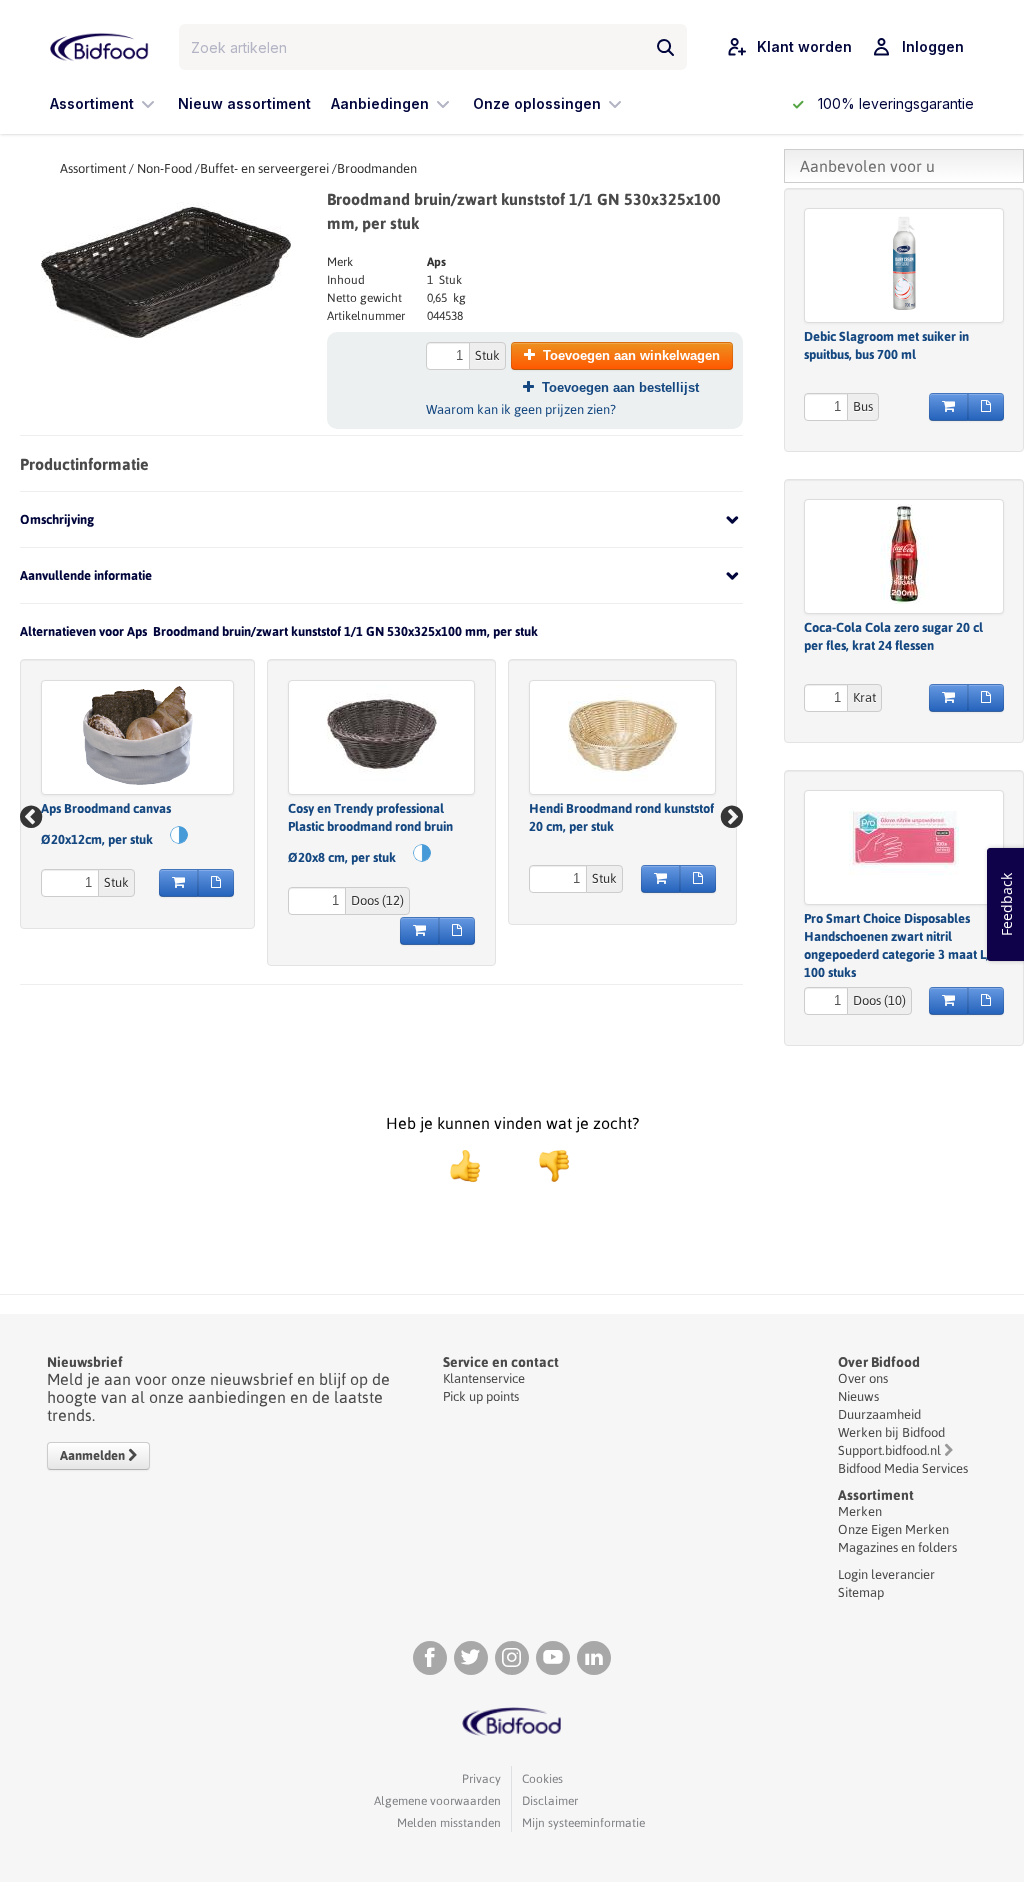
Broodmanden (377, 168)
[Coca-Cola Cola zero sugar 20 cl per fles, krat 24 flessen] (904, 554)
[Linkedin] (594, 1658)
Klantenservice (484, 1378)
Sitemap (861, 1592)
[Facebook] (430, 1658)
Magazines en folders (897, 1547)
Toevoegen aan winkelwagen (631, 355)
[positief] (465, 1166)
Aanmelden (94, 1455)
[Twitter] (471, 1658)
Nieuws (858, 1396)
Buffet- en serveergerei (264, 168)
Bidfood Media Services (903, 1468)
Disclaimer (550, 1801)
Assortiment (93, 168)
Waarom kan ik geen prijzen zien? (521, 409)
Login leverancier (886, 1574)
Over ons (863, 1378)
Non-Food (164, 168)
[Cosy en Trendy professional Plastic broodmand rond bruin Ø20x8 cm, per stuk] (381, 735)
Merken (860, 1511)
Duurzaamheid (879, 1414)
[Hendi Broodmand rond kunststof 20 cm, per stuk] (622, 735)
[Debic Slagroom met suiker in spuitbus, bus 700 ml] (904, 263)
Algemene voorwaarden (437, 1801)
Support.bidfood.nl (889, 1450)
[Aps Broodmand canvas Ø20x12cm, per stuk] (137, 735)
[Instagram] (512, 1658)
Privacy (481, 1779)
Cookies (542, 1779)
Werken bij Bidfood (891, 1432)
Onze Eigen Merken (893, 1529)
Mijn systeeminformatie (583, 1823)
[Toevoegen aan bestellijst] (216, 883)
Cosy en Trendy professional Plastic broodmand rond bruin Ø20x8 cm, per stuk (370, 833)
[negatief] (544, 1166)
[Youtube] (553, 1658)
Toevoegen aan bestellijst (620, 387)
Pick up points (481, 1396)
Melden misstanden (449, 1823)
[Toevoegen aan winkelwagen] (178, 883)
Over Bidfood (879, 1362)
